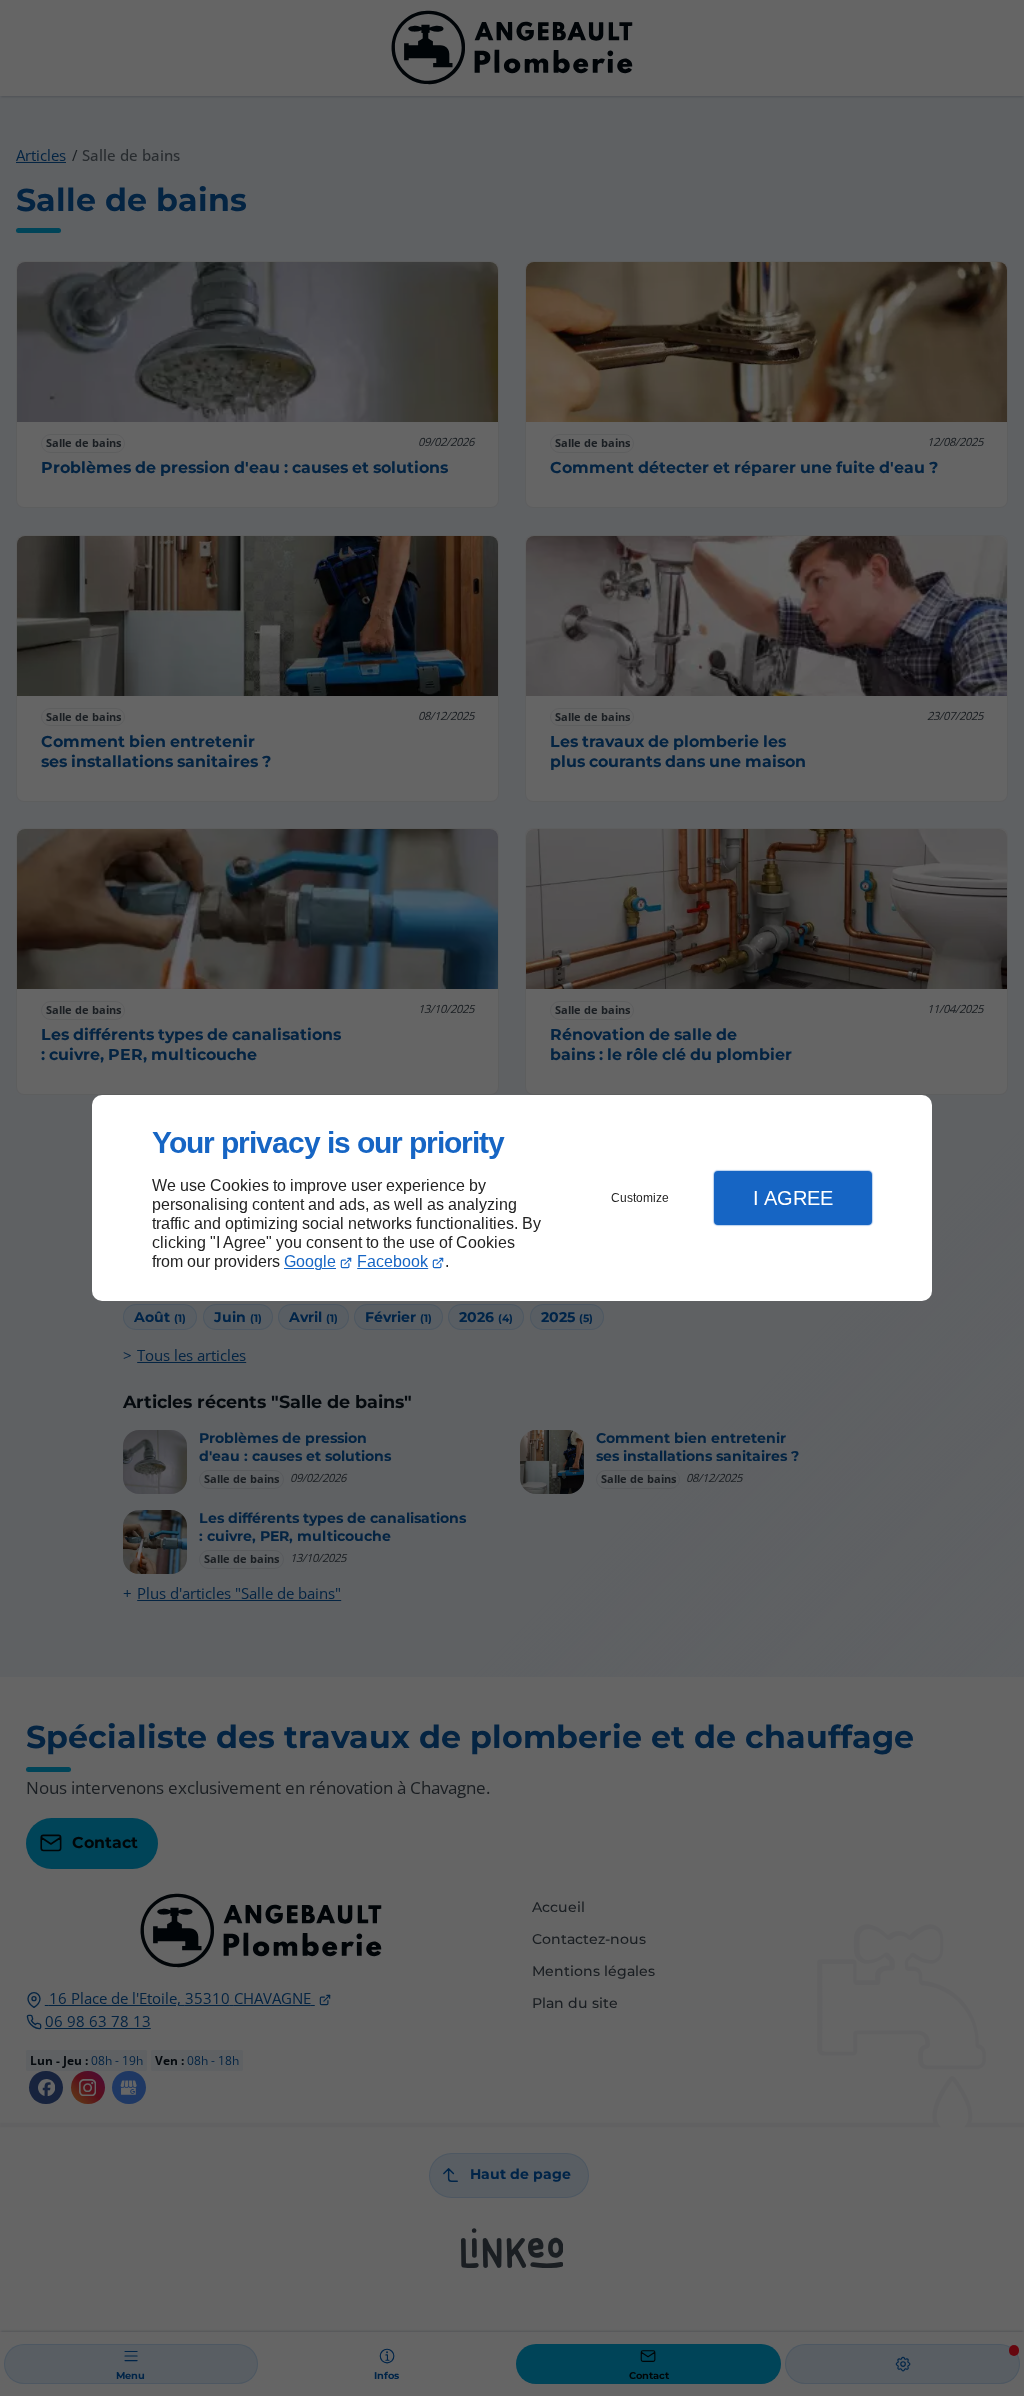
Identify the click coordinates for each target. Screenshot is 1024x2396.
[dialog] (512, 1198)
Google (310, 1261)
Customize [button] (640, 1198)
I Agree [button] (793, 1198)
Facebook (392, 1261)
